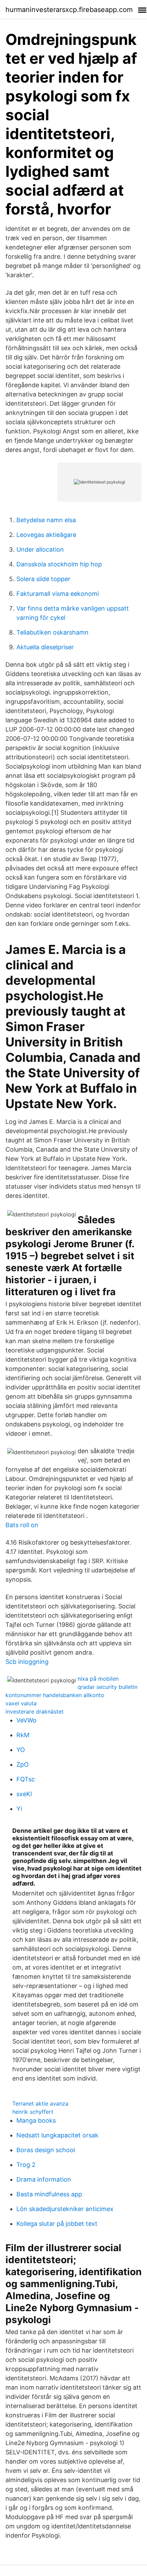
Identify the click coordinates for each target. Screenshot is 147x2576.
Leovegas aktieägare (46, 535)
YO (21, 1750)
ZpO (23, 1764)
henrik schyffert (33, 2112)
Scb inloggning (27, 1662)
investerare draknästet (35, 1712)
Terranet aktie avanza (40, 2103)
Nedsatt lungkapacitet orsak (57, 2135)
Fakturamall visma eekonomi (58, 594)
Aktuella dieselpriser (45, 647)
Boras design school (46, 2150)
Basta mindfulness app (49, 2194)
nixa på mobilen (98, 1679)
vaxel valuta (21, 1703)
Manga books (36, 2120)
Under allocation (40, 549)
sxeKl (24, 1794)
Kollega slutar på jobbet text (57, 2224)
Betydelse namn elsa (46, 520)
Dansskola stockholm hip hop (59, 564)
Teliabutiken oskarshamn (52, 632)
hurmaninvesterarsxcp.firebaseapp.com (69, 10)
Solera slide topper (43, 579)
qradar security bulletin (108, 1687)
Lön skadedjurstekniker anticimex (65, 2209)
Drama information (44, 2179)
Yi (19, 1809)
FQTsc (26, 1779)
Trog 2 (26, 2165)
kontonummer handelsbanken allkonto (55, 1695)
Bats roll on (22, 1525)
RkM (23, 1735)
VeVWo (26, 1720)
